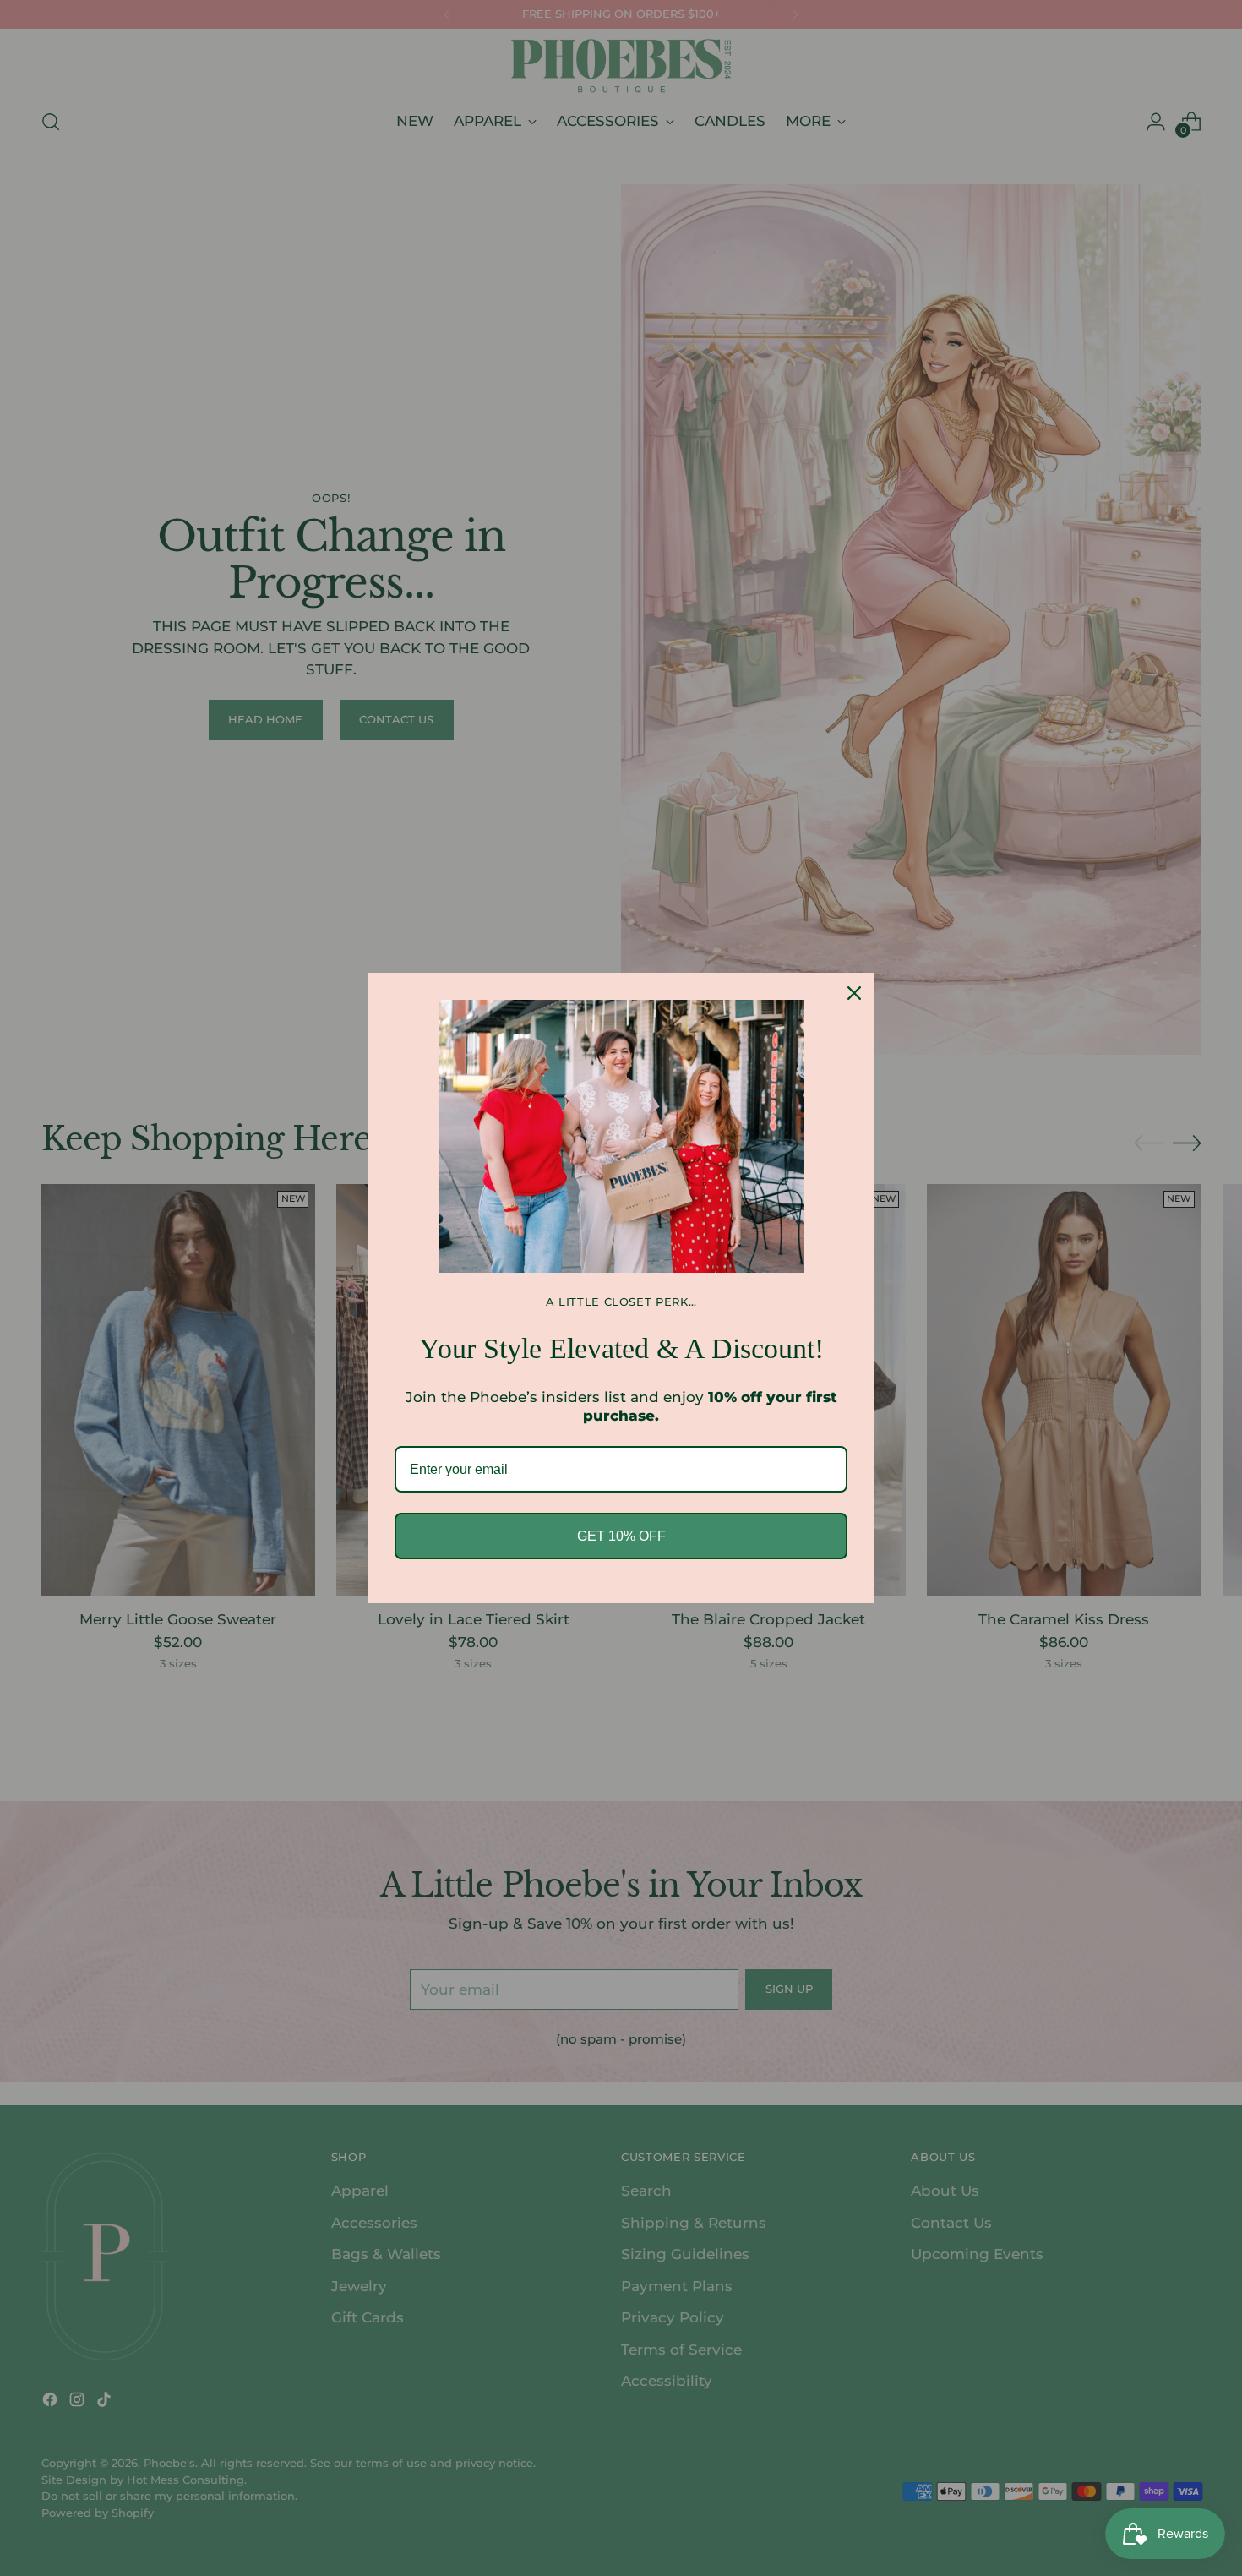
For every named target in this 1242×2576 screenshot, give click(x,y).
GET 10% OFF (621, 1536)
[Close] (854, 993)
